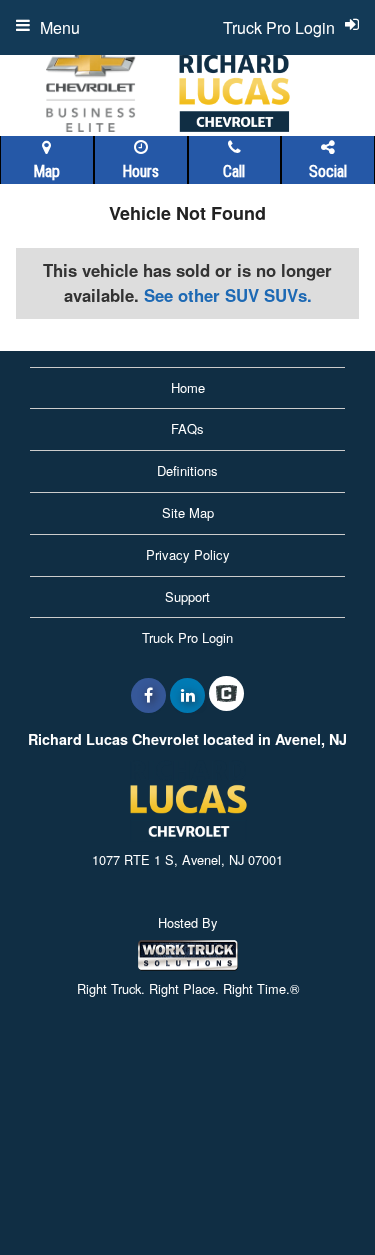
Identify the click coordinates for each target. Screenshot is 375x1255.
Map (46, 171)
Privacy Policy (188, 554)
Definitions (187, 470)
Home (188, 387)
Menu (60, 27)
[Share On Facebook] (148, 695)
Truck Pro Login (187, 637)
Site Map (188, 512)
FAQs (187, 428)
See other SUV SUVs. (228, 295)
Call (234, 171)
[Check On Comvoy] (226, 695)
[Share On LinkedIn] (187, 695)
